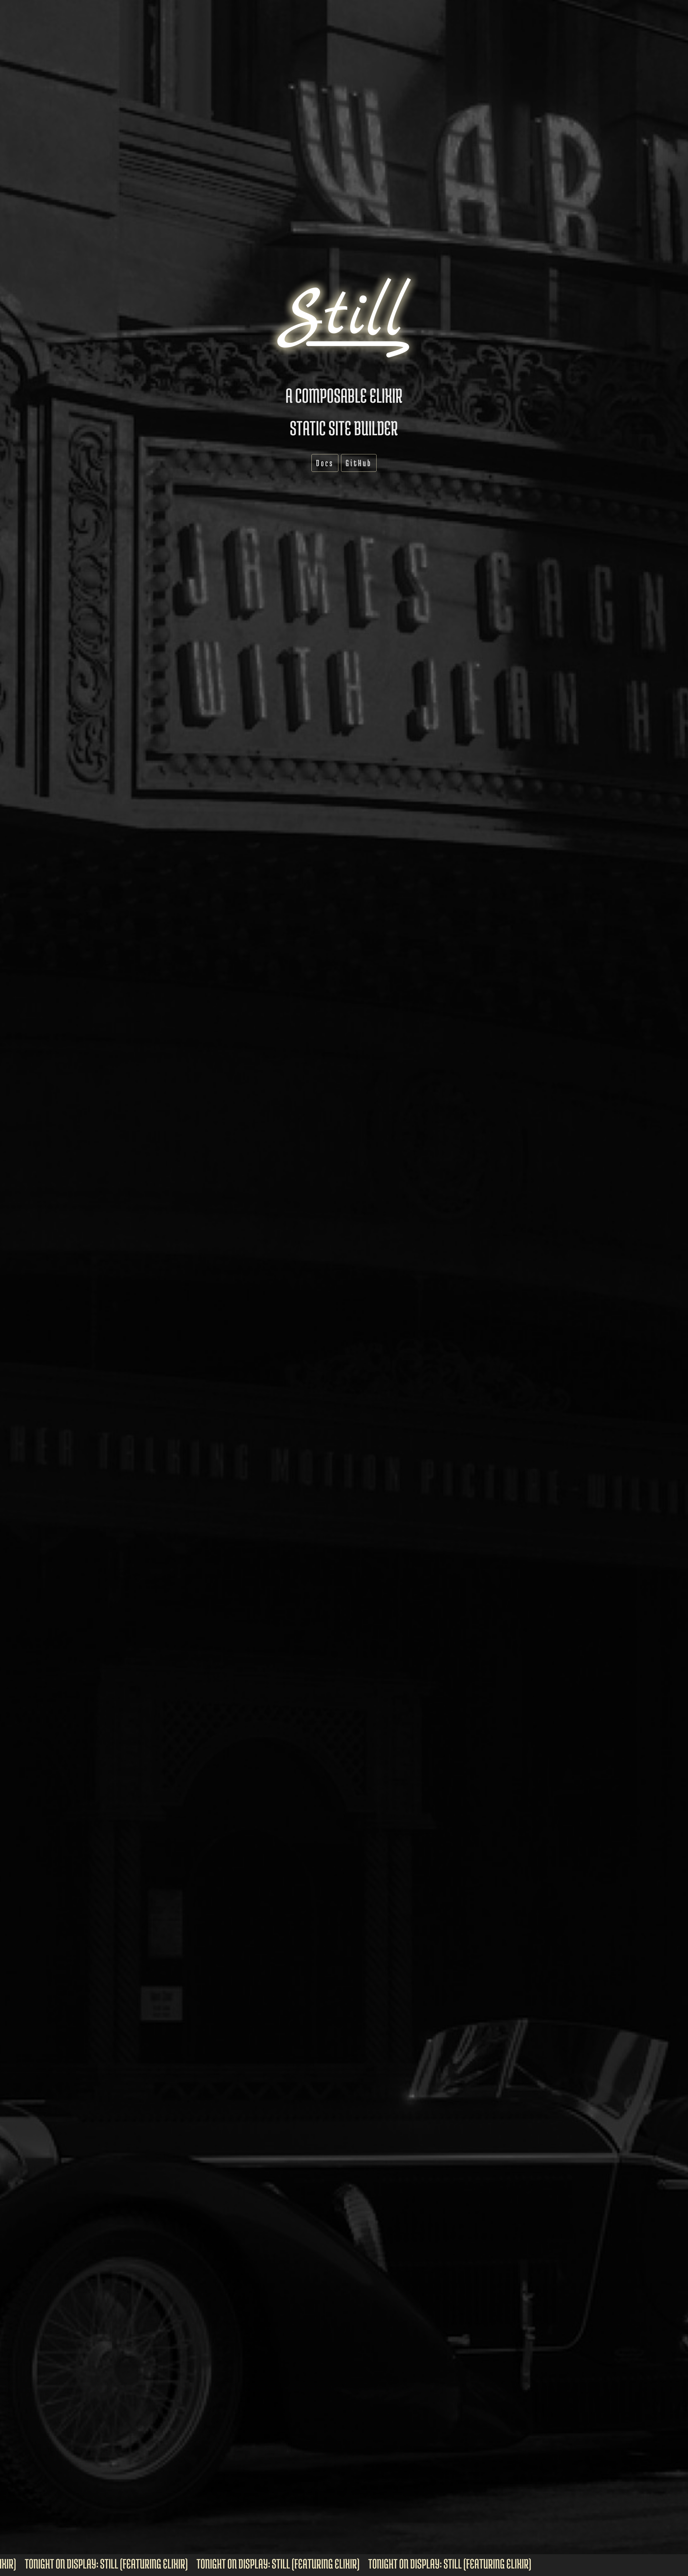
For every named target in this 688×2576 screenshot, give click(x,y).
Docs (325, 463)
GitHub (359, 463)
